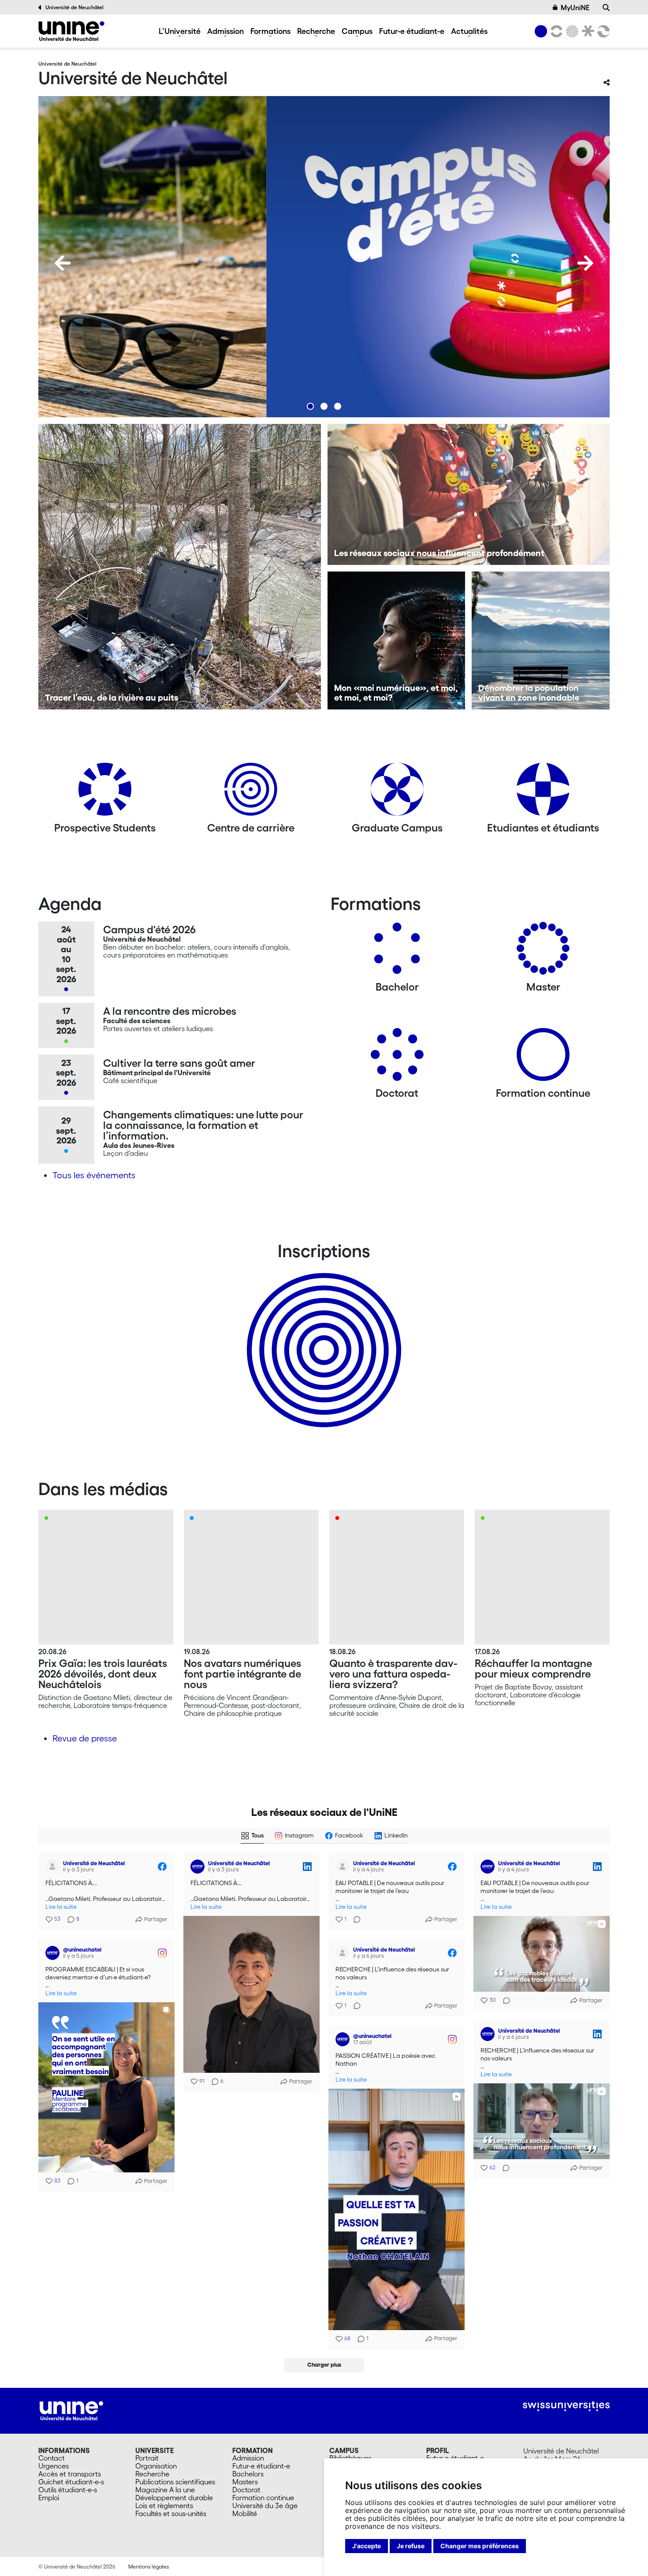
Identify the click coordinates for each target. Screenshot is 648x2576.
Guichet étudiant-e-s (71, 2482)
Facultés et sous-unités (171, 2513)
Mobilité (245, 2513)
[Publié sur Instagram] (162, 1953)
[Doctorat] (397, 1058)
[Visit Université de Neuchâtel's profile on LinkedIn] (199, 1867)
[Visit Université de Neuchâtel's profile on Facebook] (54, 1867)
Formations (270, 31)
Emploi (49, 2498)
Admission (225, 31)
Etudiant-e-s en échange (322, 1335)
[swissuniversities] (566, 2406)
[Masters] (543, 952)
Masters (245, 2482)
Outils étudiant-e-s (68, 2490)
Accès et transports (70, 2474)
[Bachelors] (397, 952)
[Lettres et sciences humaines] (555, 31)
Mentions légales (149, 2567)
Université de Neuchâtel (74, 7)
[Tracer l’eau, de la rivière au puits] (180, 567)
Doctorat (246, 2490)
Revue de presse (85, 1738)
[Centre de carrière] (251, 792)
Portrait (147, 2458)
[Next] (585, 263)
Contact (52, 2458)
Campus (357, 31)
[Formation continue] (543, 1058)
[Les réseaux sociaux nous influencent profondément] (469, 494)
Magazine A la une (165, 2490)
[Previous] (63, 263)
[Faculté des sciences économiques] (602, 31)
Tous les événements (94, 1175)
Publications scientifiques (175, 2482)
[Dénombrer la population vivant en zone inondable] (541, 640)
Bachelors (248, 2474)
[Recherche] (606, 7)
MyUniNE (575, 7)
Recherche (316, 31)
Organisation (156, 2466)
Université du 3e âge (265, 2505)
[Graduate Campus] (397, 792)
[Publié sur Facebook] (162, 1867)
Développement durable (174, 2498)
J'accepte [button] (367, 2546)
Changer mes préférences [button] (480, 2546)
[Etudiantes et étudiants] (543, 792)
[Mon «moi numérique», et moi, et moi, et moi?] (397, 640)
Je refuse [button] (411, 2546)
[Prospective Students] (105, 792)
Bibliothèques (350, 2458)
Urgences (54, 2466)
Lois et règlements (164, 2505)
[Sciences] (571, 31)
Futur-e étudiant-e (412, 31)
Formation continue (263, 2498)
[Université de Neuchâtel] (71, 31)
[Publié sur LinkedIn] (307, 1867)
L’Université (180, 31)
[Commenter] (354, 1919)
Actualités (469, 31)
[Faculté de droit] (586, 31)
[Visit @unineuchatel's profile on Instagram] (54, 1953)
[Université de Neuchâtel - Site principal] (71, 2410)
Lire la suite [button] (61, 1907)
